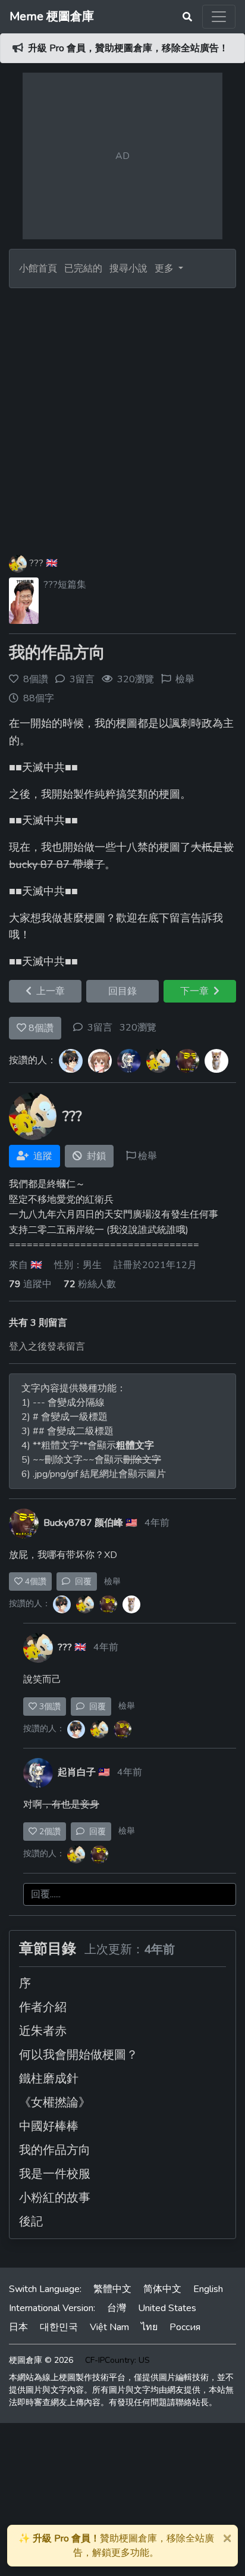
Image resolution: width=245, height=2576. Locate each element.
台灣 (117, 2308)
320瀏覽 (138, 1028)
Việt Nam (109, 2327)
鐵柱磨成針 (49, 2079)
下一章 (197, 991)
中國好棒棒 (49, 2126)
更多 (165, 268)
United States (167, 2308)
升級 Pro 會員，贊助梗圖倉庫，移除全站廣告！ (128, 48)
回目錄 (122, 991)
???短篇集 (65, 585)
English (208, 2289)
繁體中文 (112, 2289)
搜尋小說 (130, 268)
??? (36, 563)
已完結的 (83, 268)
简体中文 (162, 2289)
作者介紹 (43, 2007)
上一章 (48, 991)
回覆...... (46, 1894)
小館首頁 (38, 268)
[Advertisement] (122, 417)
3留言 (100, 1028)
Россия (185, 2327)
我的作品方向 (57, 653)
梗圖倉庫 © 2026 (41, 2360)
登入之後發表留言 (47, 1347)
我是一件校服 (55, 2174)
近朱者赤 (43, 2031)
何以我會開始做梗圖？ (78, 2055)
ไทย (149, 2327)
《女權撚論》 (55, 2102)
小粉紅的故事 (55, 2198)
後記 (31, 2221)
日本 (18, 2327)
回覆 (81, 1581)
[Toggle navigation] (219, 17)
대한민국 (59, 2327)
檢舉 (185, 679)
